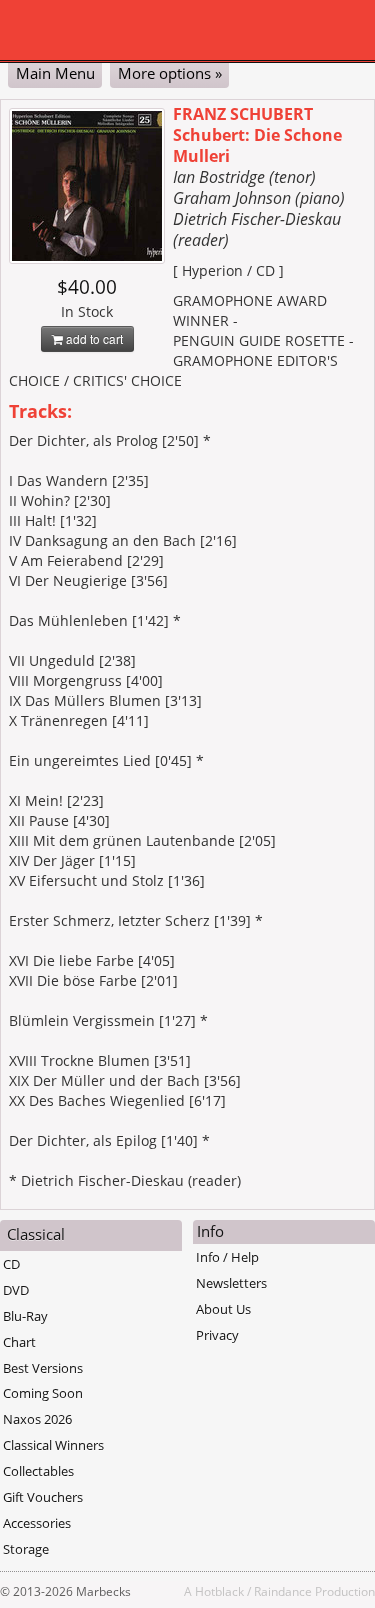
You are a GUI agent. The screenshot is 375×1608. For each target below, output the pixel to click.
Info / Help (227, 1257)
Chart (19, 1342)
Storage (26, 1549)
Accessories (37, 1523)
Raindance (283, 1591)
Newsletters (231, 1283)
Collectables (38, 1471)
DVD (16, 1290)
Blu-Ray (25, 1316)
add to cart (93, 338)
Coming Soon (43, 1393)
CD (11, 1264)
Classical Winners (53, 1445)
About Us (223, 1309)
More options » (170, 73)
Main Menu (55, 73)
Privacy (217, 1335)
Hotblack (219, 1591)
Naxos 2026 (37, 1419)
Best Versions (43, 1368)
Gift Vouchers (43, 1497)
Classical (36, 1234)
